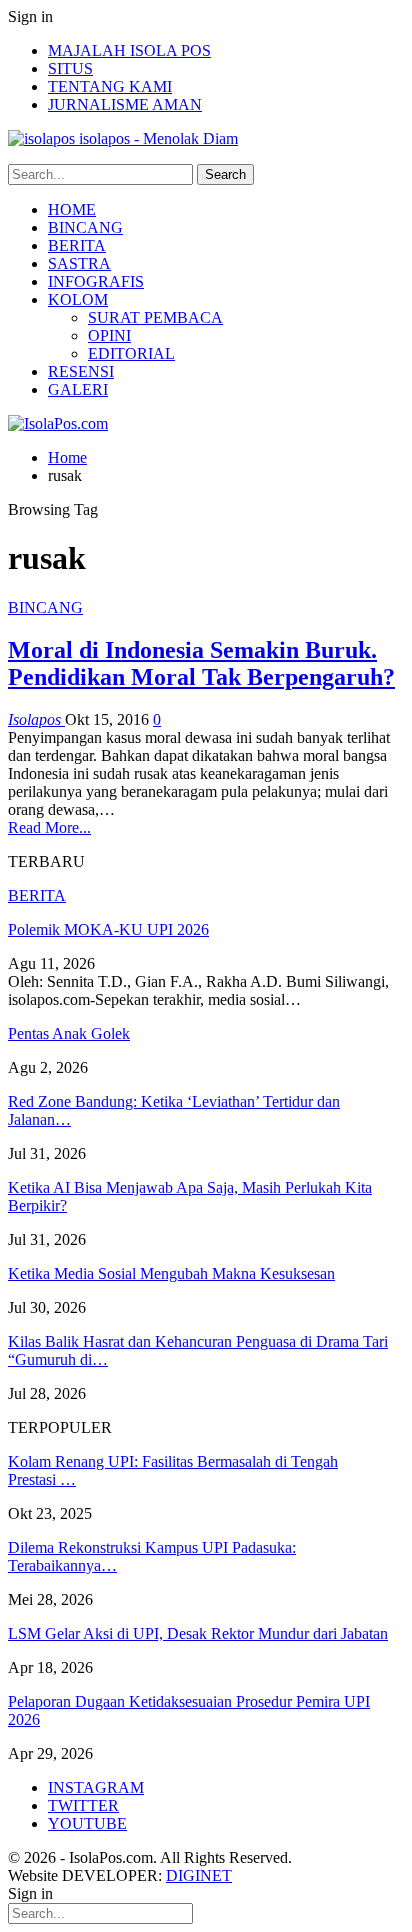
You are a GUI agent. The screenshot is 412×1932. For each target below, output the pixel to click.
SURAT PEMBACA (155, 317)
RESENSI (81, 371)
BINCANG (85, 227)
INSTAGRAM (96, 1787)
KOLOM (78, 299)
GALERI (78, 389)
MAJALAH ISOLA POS (129, 50)
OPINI (109, 335)
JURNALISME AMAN (125, 104)
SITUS (70, 68)
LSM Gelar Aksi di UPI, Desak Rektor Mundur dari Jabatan (198, 1633)
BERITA (77, 245)
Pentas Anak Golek (69, 1033)
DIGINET (199, 1875)
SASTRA (79, 263)
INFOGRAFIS (96, 281)
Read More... (49, 827)
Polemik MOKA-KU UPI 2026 (108, 929)
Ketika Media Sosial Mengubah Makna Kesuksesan (171, 1273)
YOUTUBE (87, 1823)
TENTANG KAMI (110, 86)
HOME (72, 209)
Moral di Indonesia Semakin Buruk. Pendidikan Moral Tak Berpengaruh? (201, 663)
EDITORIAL (131, 353)
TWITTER (83, 1805)
